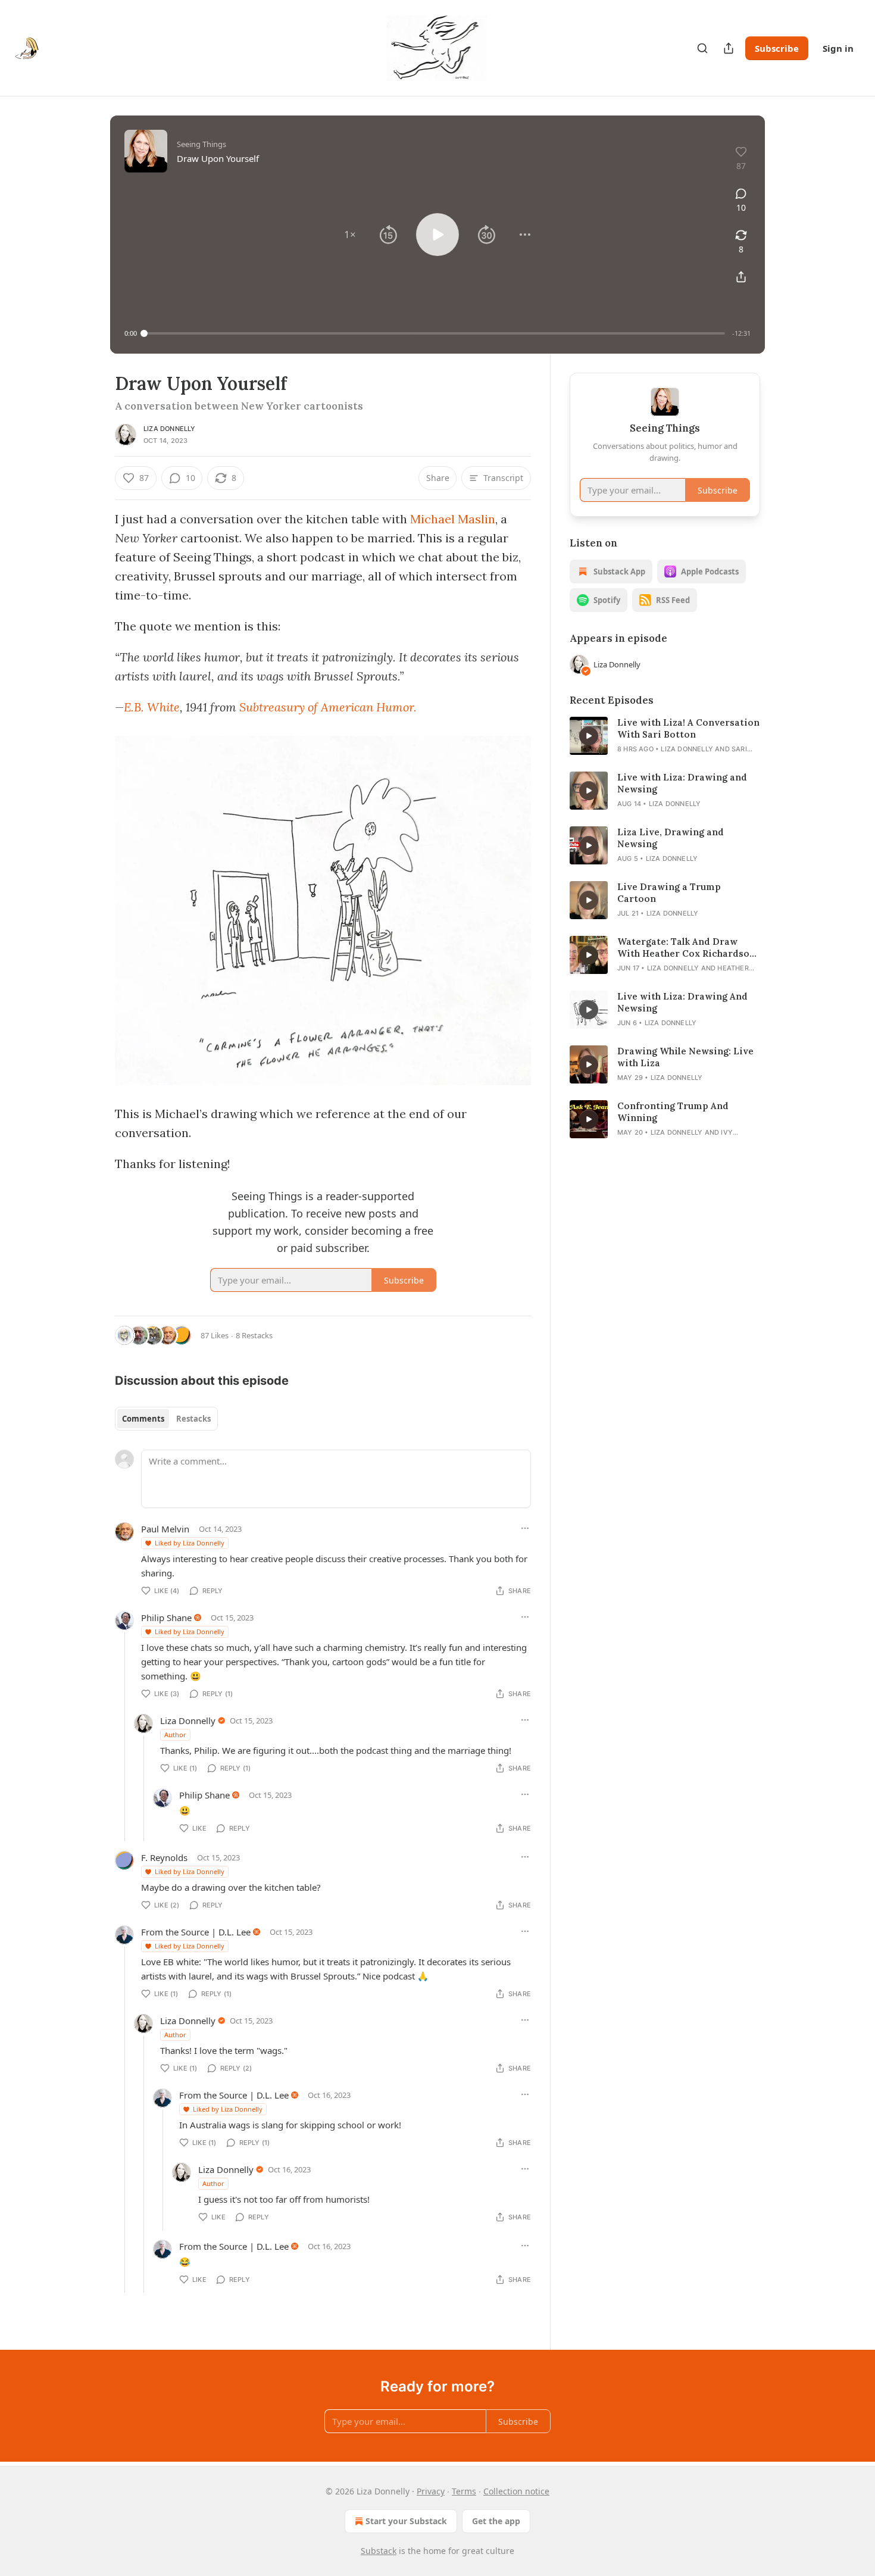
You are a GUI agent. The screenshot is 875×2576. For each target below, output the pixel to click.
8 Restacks (254, 1335)
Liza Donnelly (170, 429)
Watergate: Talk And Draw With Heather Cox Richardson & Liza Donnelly (686, 948)
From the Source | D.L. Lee (196, 1932)
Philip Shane (166, 1618)
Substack (379, 2551)
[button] (350, 235)
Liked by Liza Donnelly (190, 1543)
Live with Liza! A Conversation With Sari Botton (688, 728)
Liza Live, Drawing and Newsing (671, 838)
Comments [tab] (143, 1419)
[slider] (435, 333)
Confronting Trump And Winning (673, 1112)
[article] (665, 736)
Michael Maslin (453, 519)
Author (175, 1734)
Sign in (838, 48)
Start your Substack (406, 2521)
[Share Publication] (729, 48)
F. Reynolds (164, 1857)
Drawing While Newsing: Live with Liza (685, 1057)
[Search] (702, 48)
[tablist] (166, 1419)
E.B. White (152, 707)
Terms (464, 2491)
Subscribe (777, 48)
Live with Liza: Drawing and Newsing (682, 783)
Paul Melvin (165, 1529)
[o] (589, 736)
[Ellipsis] (525, 1528)
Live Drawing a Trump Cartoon (669, 893)
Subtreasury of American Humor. (328, 707)
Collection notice (516, 2491)
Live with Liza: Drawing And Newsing (682, 1002)
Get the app (496, 2521)
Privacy (431, 2491)
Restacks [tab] (193, 1419)
